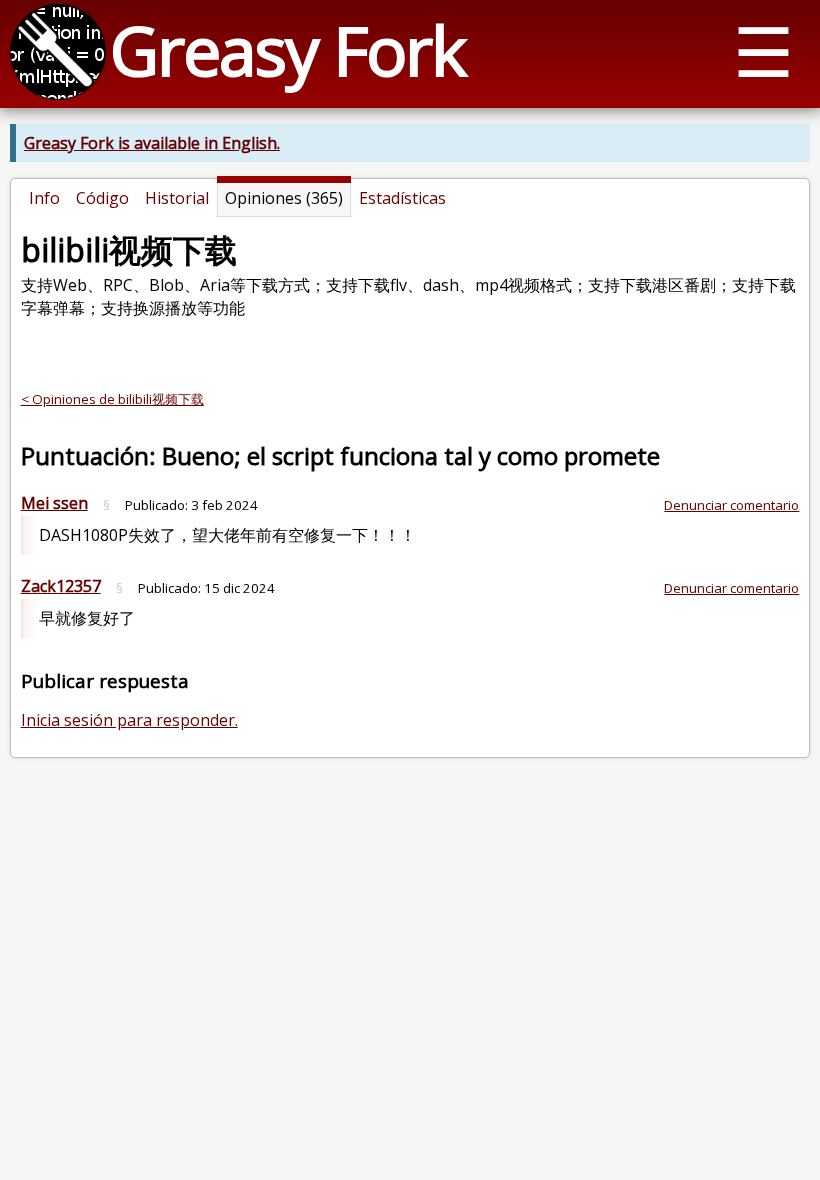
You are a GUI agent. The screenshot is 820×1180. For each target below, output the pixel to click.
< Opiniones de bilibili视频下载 (112, 399)
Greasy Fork (287, 49)
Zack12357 (61, 586)
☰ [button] (763, 50)
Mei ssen (54, 503)
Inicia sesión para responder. (129, 720)
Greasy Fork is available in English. (152, 143)
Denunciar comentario (731, 505)
